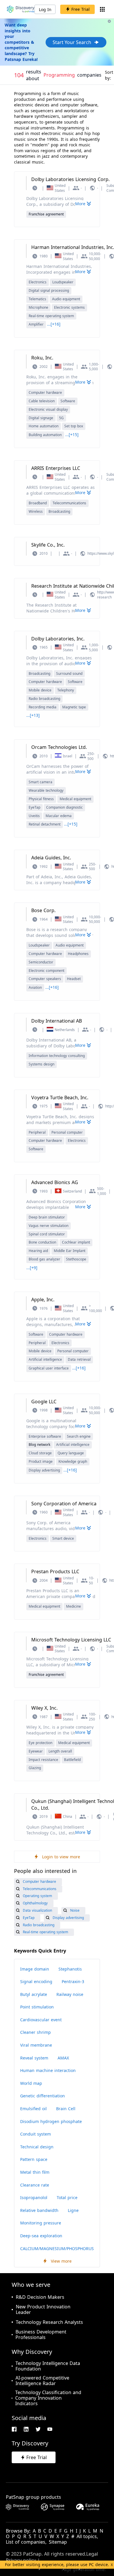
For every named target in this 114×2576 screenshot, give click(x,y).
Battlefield (72, 1760)
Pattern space (34, 2159)
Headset (74, 979)
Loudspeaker (63, 282)
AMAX (63, 2058)
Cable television (42, 401)
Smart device (63, 1538)
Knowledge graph (73, 1461)
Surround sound (69, 674)
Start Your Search (72, 42)
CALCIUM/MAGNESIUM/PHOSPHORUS (57, 2248)
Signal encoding (36, 1981)
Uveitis (34, 816)
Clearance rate (35, 2185)
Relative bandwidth (39, 2210)
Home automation (44, 426)
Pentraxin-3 (73, 1981)
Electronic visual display (48, 409)
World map (31, 2083)
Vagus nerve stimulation (49, 1226)
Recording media (43, 707)
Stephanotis (70, 1969)
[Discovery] (21, 9)
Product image (41, 1461)
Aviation (35, 987)
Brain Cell (66, 2109)
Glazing (35, 1768)
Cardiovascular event (41, 2020)
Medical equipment (75, 799)
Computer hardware (45, 393)
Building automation (45, 435)
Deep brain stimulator (47, 1217)
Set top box (74, 426)
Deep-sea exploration (41, 2236)
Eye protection (40, 1743)
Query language (71, 1453)
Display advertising (44, 1470)
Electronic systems (69, 307)
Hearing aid (38, 1251)
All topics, (87, 2537)
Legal (92, 2554)
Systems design (42, 1064)
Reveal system (34, 2058)
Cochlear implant (76, 1242)
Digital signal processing (49, 290)
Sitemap (58, 2542)
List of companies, (26, 2542)
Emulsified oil (33, 2109)
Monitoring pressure (41, 2223)
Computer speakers (45, 979)
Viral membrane (36, 2045)
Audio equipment (66, 299)
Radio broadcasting (44, 699)
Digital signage (41, 418)
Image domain (35, 1969)
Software (68, 401)
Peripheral (37, 1132)
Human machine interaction (48, 2070)
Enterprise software (45, 1436)
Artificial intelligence (45, 1359)
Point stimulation (37, 2007)
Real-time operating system (51, 316)
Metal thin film (35, 2172)
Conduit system (36, 2134)
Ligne (73, 2210)
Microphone (38, 307)
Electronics (38, 282)
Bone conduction (42, 1242)
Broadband (38, 503)
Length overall (60, 1751)
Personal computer (67, 1132)
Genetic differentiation (43, 2096)
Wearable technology (46, 790)
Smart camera (40, 782)
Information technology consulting (57, 1056)
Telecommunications (69, 503)
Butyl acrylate (34, 1994)
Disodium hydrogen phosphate (51, 2121)
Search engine (79, 1436)
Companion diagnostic (64, 807)
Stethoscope (76, 1259)
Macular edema (59, 816)
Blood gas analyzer (44, 1259)
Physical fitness (41, 799)
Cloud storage (40, 1453)
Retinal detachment (45, 824)
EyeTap (34, 807)
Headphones (78, 954)
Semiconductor (41, 962)
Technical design (37, 2147)
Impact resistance (43, 1760)
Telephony (66, 690)
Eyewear (36, 1751)
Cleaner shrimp (36, 2032)
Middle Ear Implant (70, 1251)
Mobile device (40, 690)
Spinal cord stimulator (47, 1234)
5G (61, 418)
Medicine (74, 1606)
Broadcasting (59, 511)
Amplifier (36, 324)
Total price (67, 2197)
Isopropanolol (34, 2197)
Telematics (37, 299)
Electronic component (46, 971)
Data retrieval (79, 1359)
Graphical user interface (49, 1368)
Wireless (36, 511)
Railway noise (70, 1994)
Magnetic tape (74, 707)
